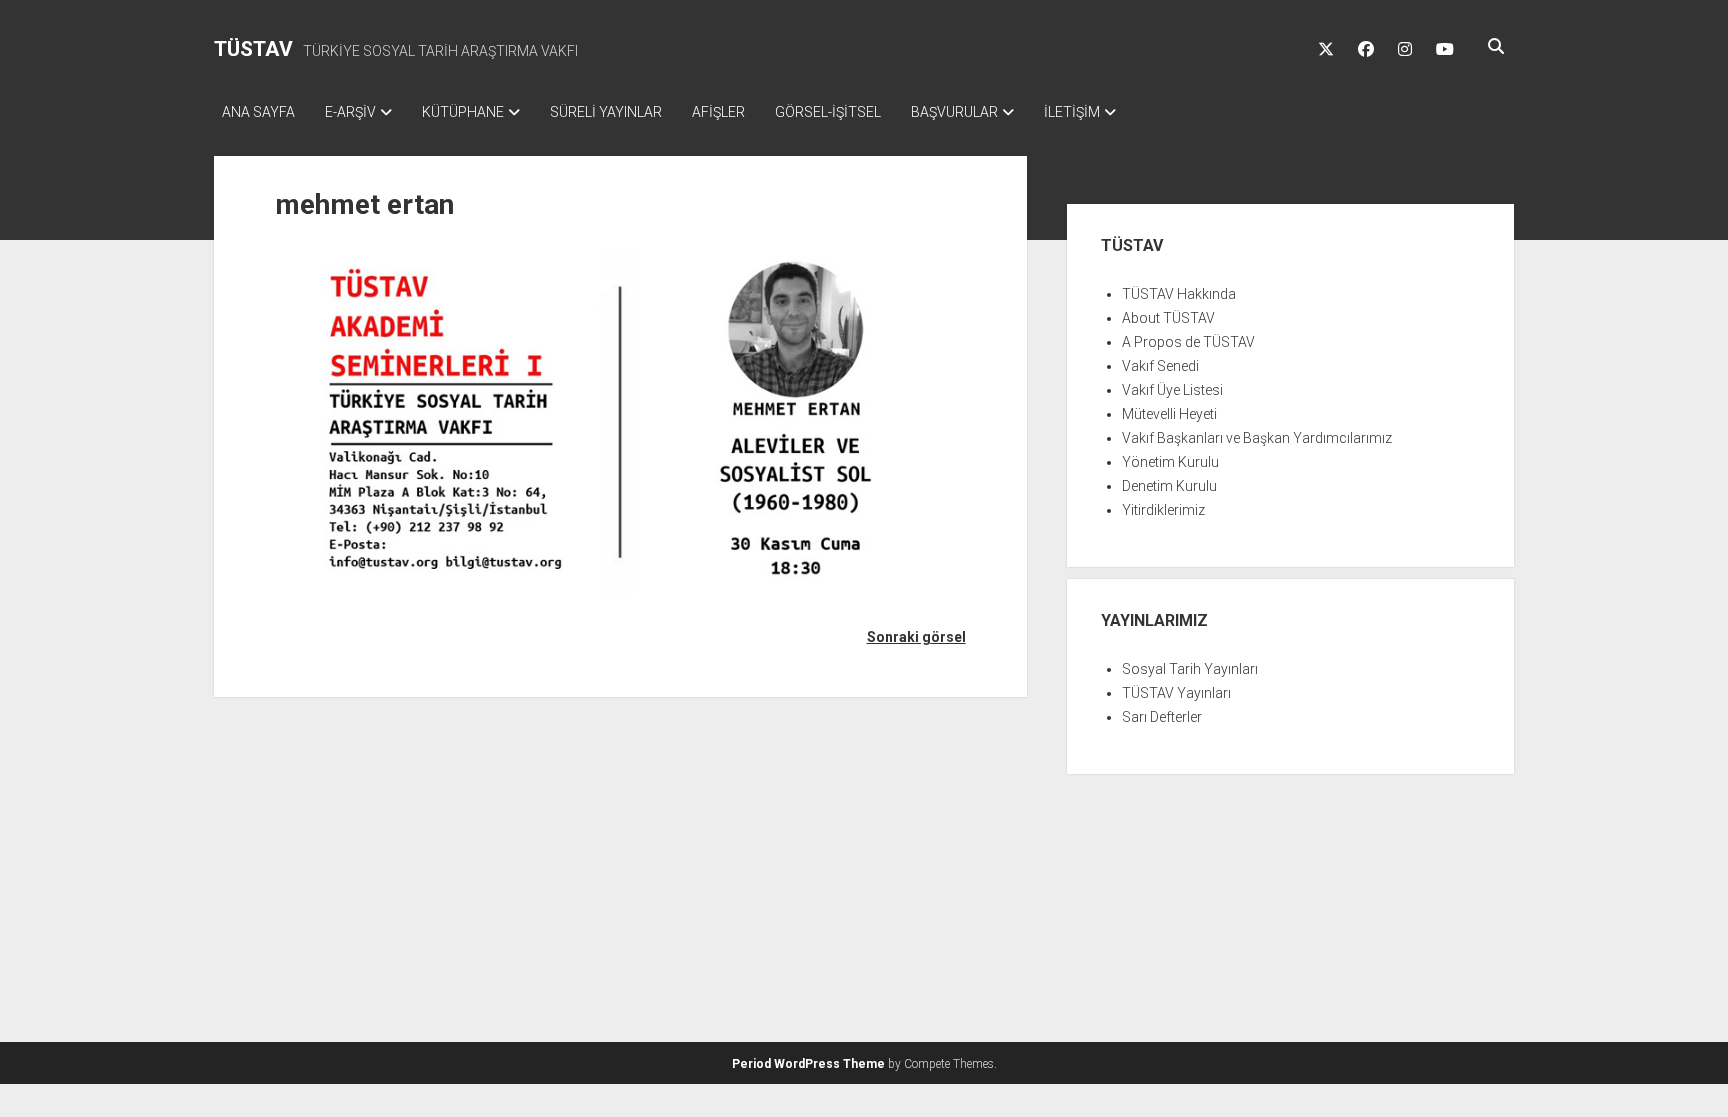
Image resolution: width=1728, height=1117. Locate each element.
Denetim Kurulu (1169, 486)
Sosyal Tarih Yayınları (1190, 669)
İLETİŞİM (1072, 112)
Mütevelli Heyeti (1169, 414)
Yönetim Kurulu (1170, 462)
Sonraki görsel (916, 637)
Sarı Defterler (1162, 717)
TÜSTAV (253, 49)
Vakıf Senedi (1160, 366)
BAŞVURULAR (954, 112)
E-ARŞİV (350, 112)
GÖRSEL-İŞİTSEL (828, 112)
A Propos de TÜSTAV (1188, 342)
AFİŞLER (718, 112)
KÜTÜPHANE (463, 112)
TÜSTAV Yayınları (1176, 693)
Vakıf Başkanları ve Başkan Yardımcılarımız (1257, 438)
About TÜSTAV (1168, 318)
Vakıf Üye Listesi (1172, 390)
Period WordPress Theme (808, 1064)
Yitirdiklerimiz (1163, 510)
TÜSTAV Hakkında (1179, 294)
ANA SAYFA (258, 112)
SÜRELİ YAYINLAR (606, 112)
